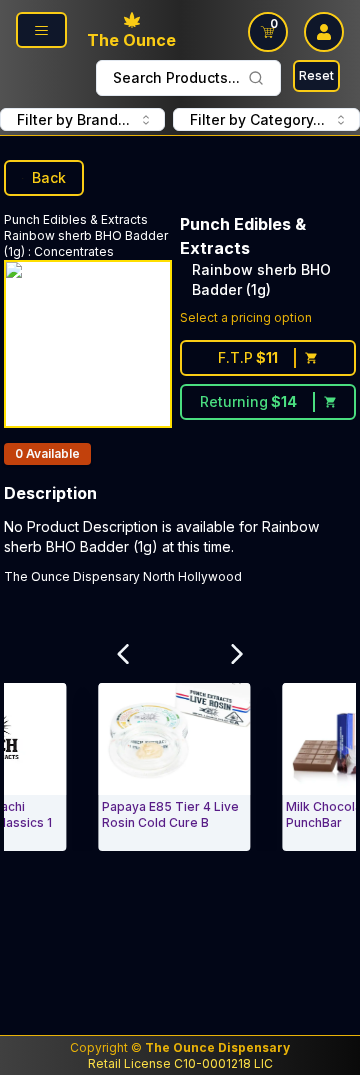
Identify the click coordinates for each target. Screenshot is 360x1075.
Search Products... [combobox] (176, 77)
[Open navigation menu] (41, 30)
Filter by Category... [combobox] (257, 119)
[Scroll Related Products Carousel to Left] (123, 654)
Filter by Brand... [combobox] (73, 119)
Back (49, 177)
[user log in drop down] (324, 32)
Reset (316, 75)
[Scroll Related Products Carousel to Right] (237, 654)
